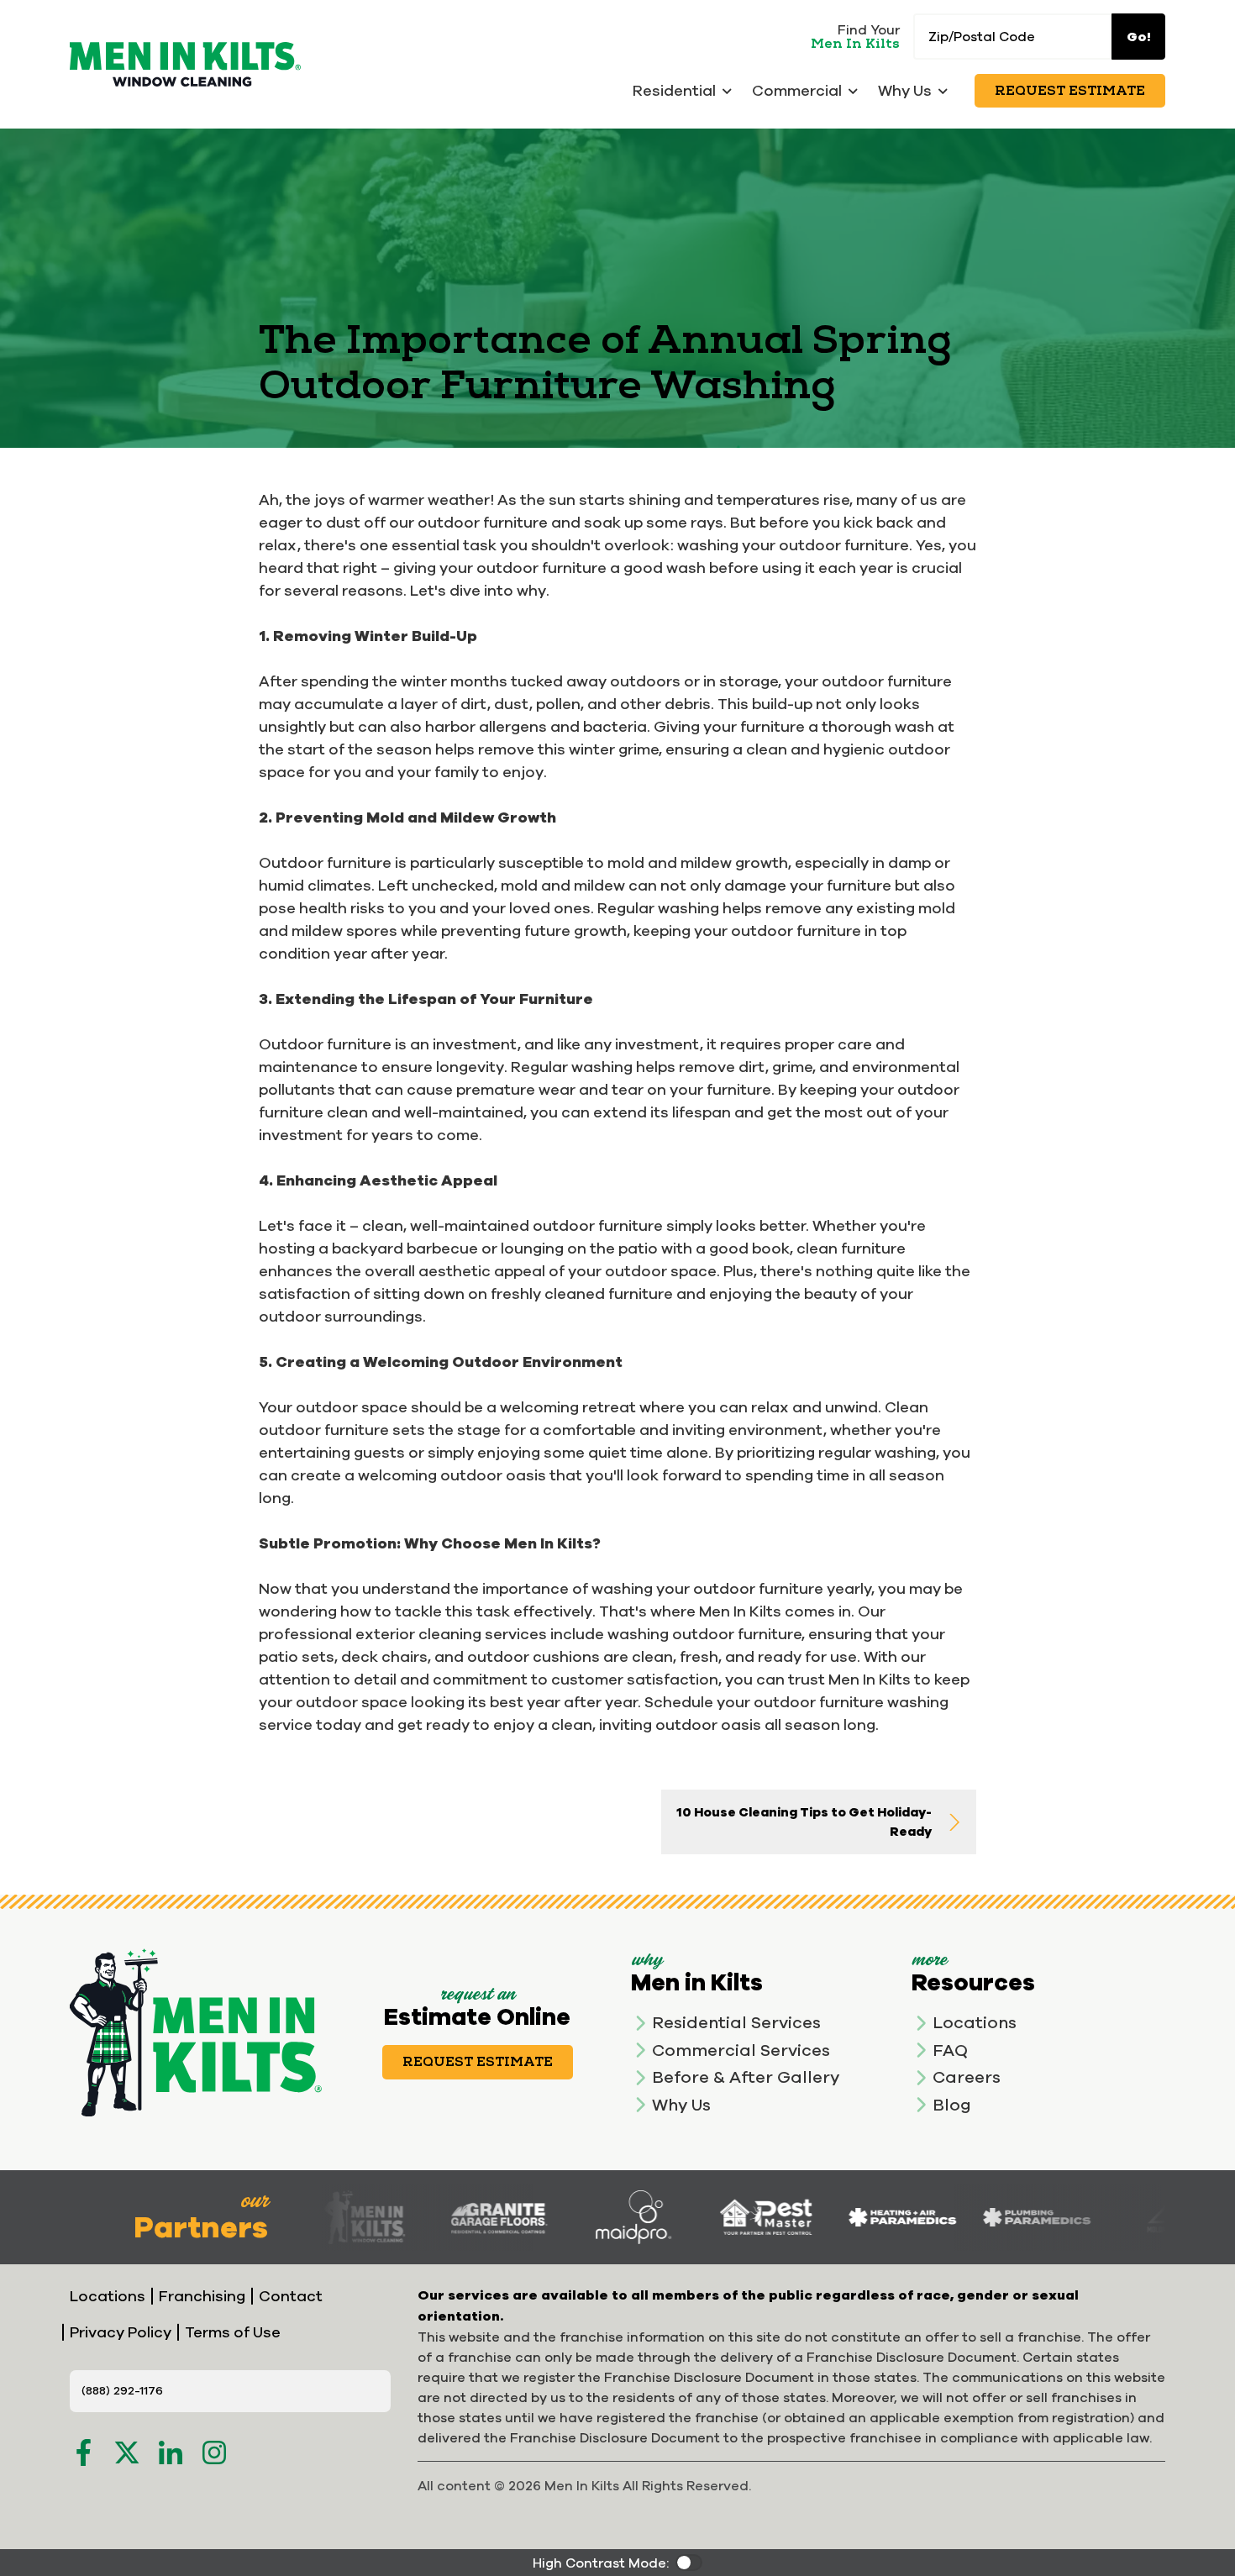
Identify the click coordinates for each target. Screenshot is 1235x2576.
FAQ (950, 2050)
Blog (952, 2104)
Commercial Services (741, 2050)
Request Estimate (1070, 91)
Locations (975, 2022)
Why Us (681, 2104)
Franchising (202, 2296)
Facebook (83, 2452)
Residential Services (736, 2022)
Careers (967, 2077)
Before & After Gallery (746, 2077)
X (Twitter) (127, 2452)
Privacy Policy (121, 2332)
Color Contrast (689, 2563)
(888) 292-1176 (122, 2390)
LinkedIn (171, 2452)
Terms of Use (233, 2332)
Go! (1139, 37)
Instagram (214, 2452)
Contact (291, 2296)
